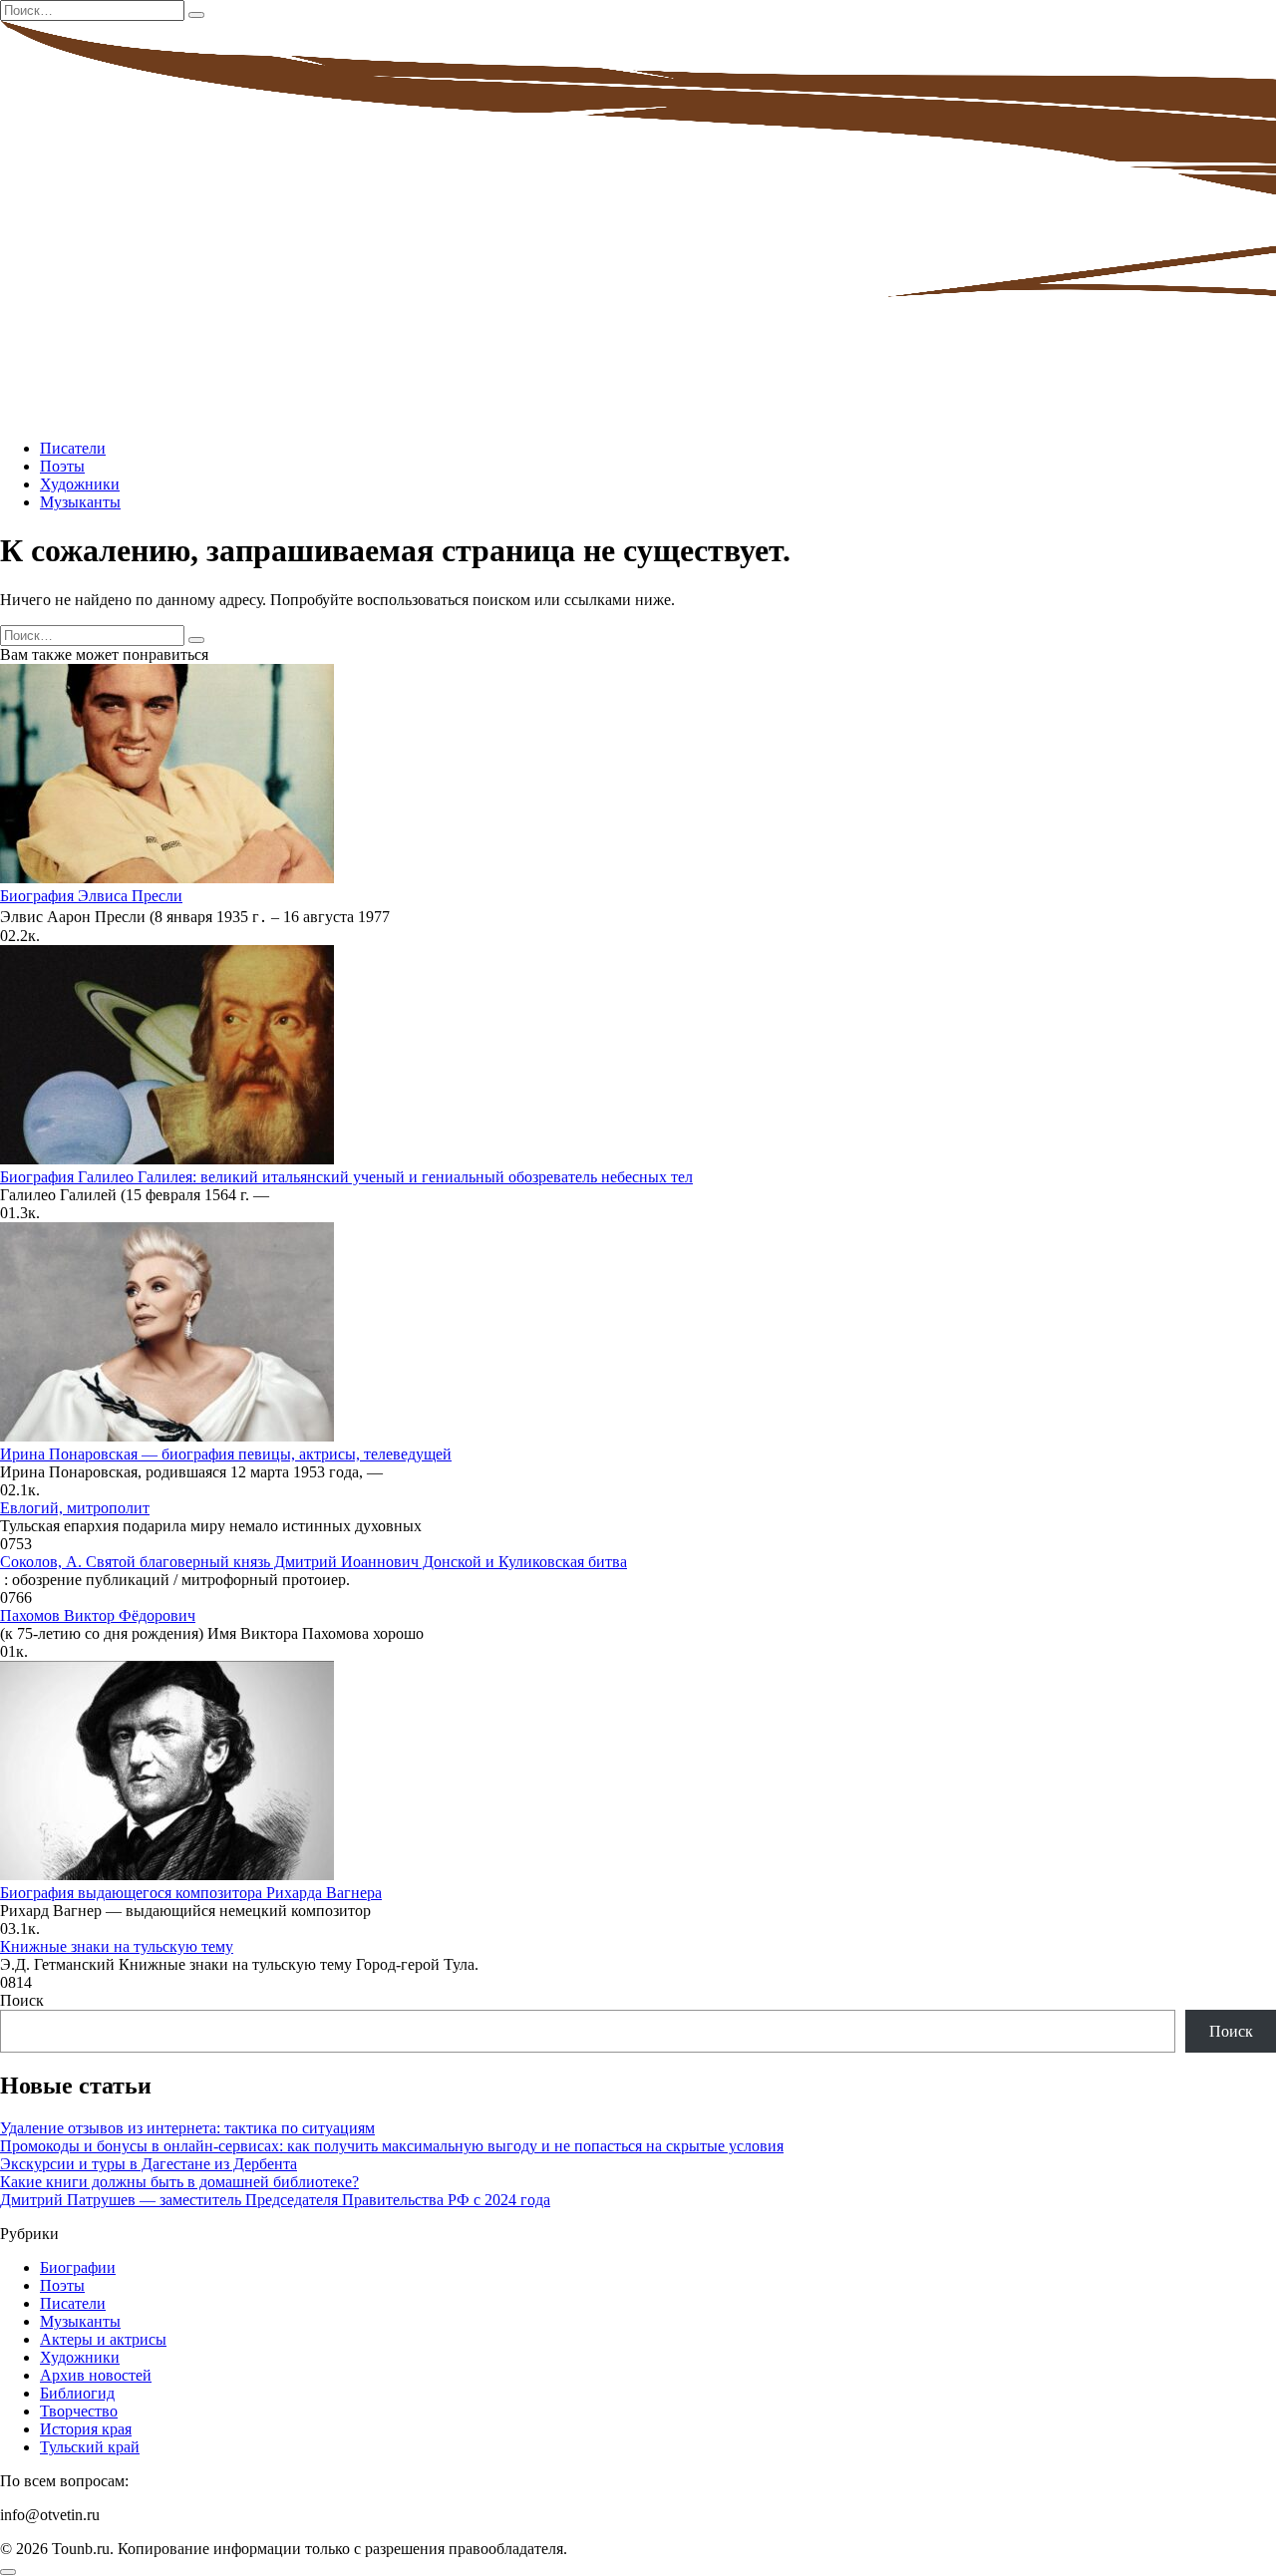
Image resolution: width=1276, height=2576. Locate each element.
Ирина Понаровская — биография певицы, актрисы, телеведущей (226, 1454)
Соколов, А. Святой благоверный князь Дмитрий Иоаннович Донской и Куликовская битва (314, 1562)
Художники (80, 484)
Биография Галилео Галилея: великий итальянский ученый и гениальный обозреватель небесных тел (346, 1177)
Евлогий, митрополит (75, 1508)
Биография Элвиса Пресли (91, 896)
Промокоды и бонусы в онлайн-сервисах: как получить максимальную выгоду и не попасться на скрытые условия (392, 2146)
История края (86, 2429)
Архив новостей (96, 2375)
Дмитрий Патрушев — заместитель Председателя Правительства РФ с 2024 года (275, 2200)
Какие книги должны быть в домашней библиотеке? (179, 2182)
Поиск (22, 2000)
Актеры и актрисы (103, 2339)
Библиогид (77, 2393)
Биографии (78, 2267)
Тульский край (90, 2447)
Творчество (79, 2411)
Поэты (62, 466)
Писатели (73, 448)
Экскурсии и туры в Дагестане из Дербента (149, 2164)
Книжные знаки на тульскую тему (117, 1946)
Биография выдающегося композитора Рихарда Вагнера (191, 1893)
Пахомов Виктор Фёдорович (98, 1615)
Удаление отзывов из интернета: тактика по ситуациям (187, 2128)
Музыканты (80, 502)
